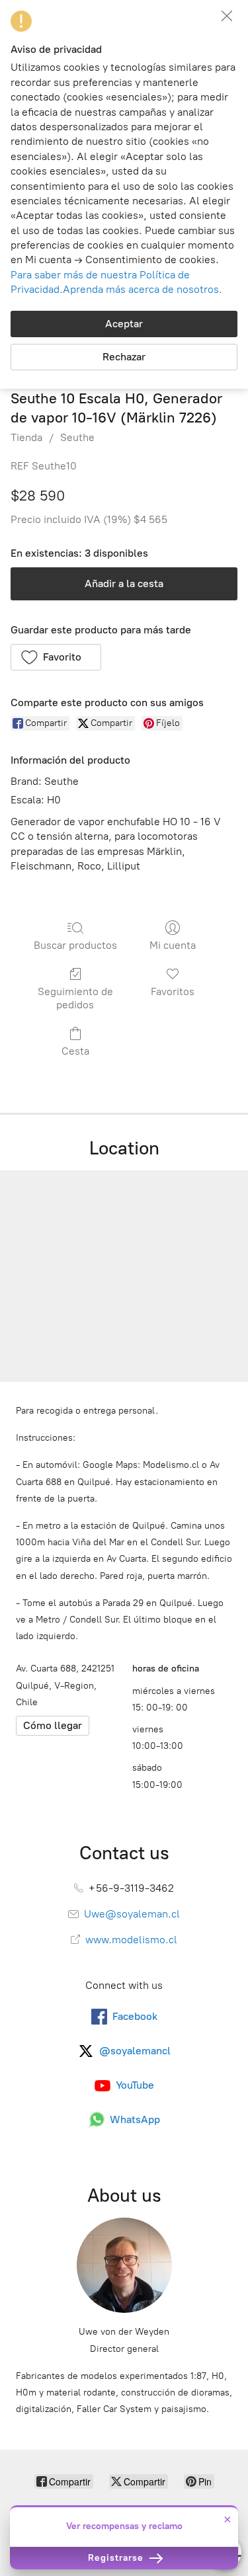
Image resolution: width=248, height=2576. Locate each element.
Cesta (75, 1051)
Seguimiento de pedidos (75, 998)
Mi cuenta (173, 945)
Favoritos (173, 991)
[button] (56, 657)
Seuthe (77, 437)
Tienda (26, 437)
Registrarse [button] (117, 2558)
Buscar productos (75, 945)
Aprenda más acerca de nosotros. (143, 289)
